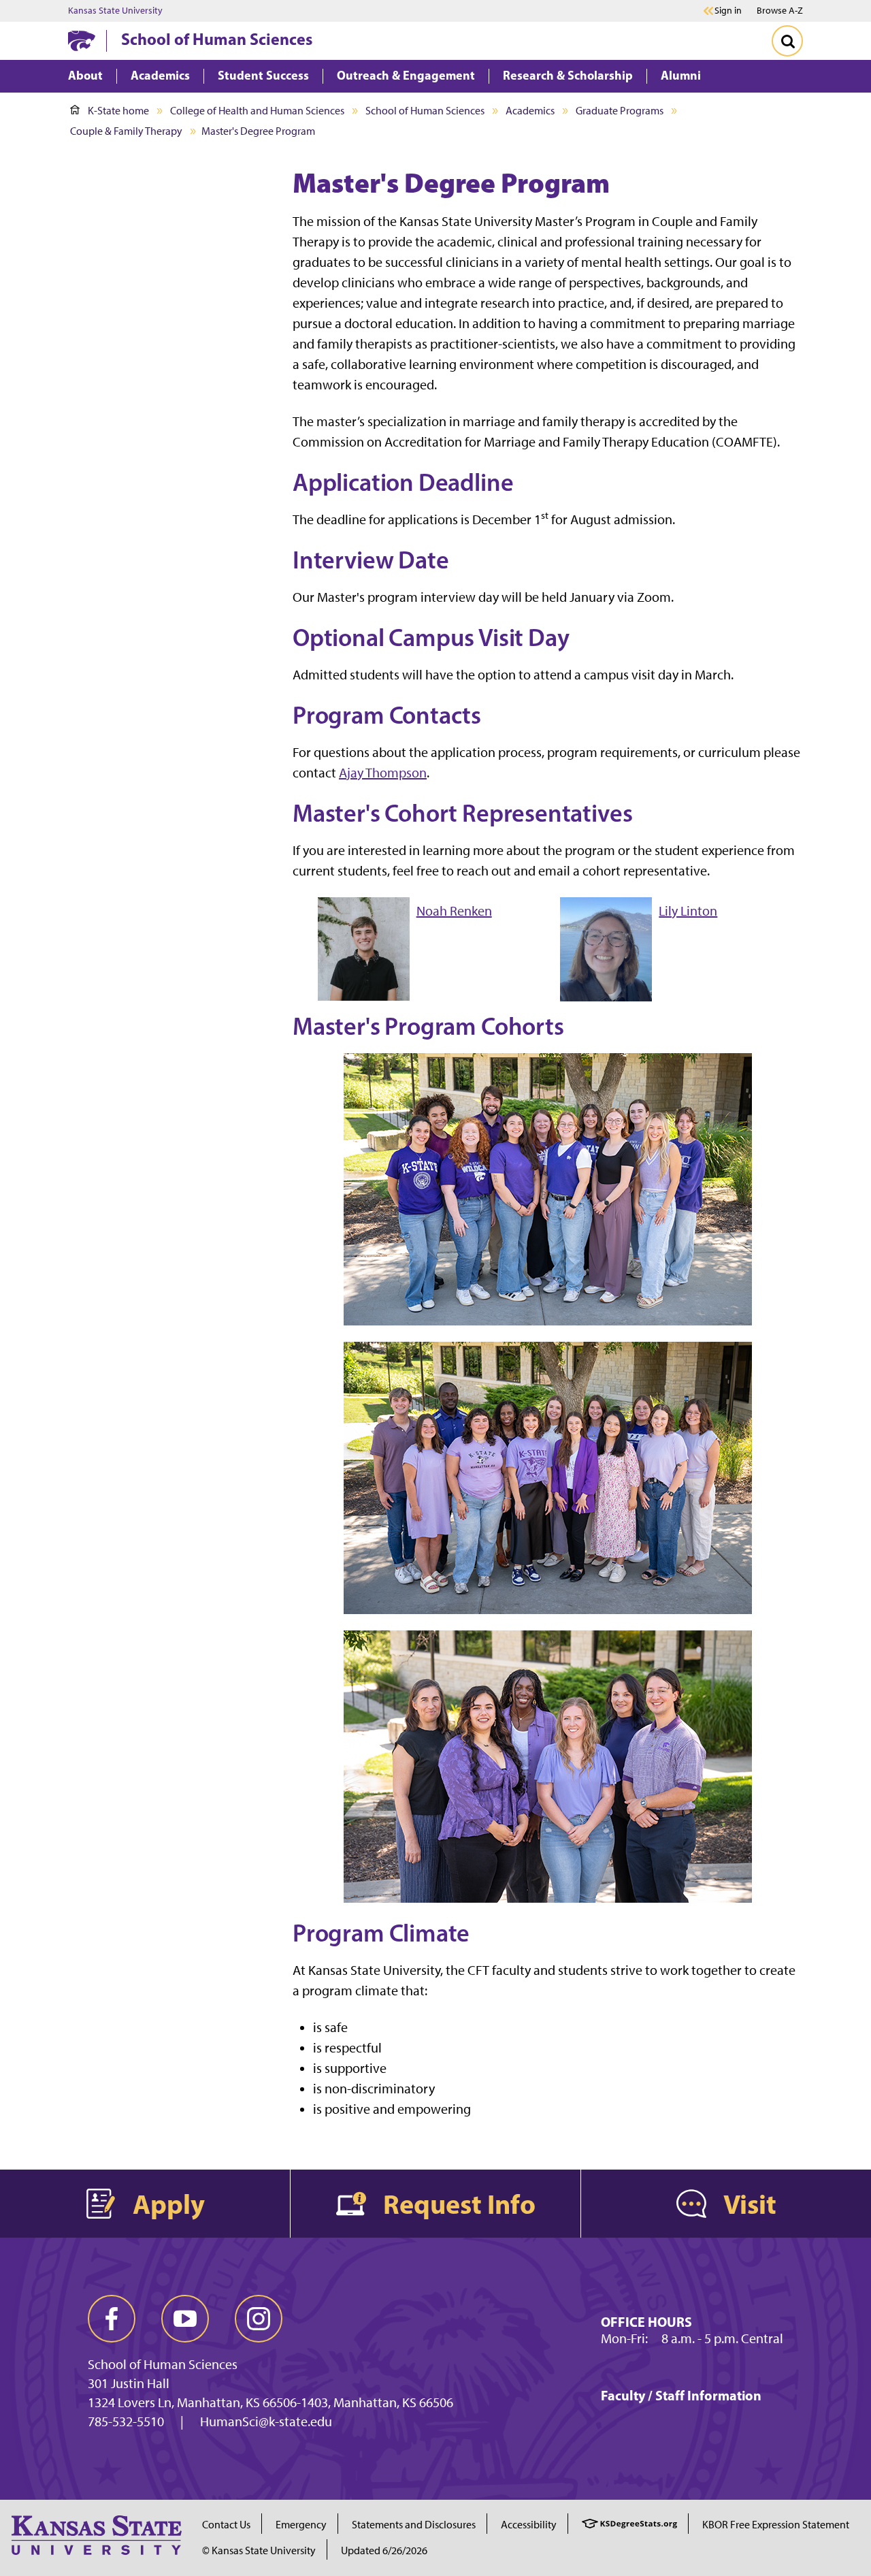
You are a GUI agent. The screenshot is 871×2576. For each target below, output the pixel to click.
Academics (530, 111)
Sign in (728, 11)
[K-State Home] (82, 41)
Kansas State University (115, 11)
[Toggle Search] (787, 41)
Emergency (301, 2525)
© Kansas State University (259, 2550)
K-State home (118, 111)
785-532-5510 (126, 2421)
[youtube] (185, 2319)
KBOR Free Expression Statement (776, 2525)
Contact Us (226, 2525)
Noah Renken (454, 911)
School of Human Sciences (217, 39)
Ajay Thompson (383, 773)
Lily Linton (688, 911)
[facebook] (112, 2319)
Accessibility (529, 2525)
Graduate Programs (620, 111)
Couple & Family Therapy (126, 131)
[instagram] (259, 2319)
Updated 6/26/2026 (384, 2550)
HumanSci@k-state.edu (266, 2421)
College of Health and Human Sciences (257, 111)
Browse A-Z (780, 11)
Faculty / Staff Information (681, 2395)
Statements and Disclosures (414, 2525)
